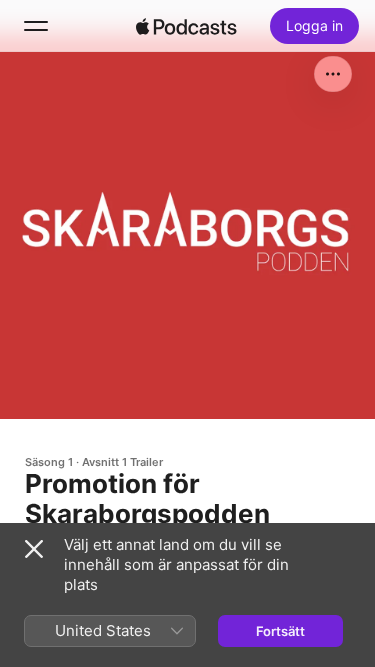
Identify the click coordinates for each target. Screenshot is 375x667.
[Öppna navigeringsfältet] (36, 26)
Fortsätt (280, 631)
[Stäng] (34, 549)
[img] (187, 26)
